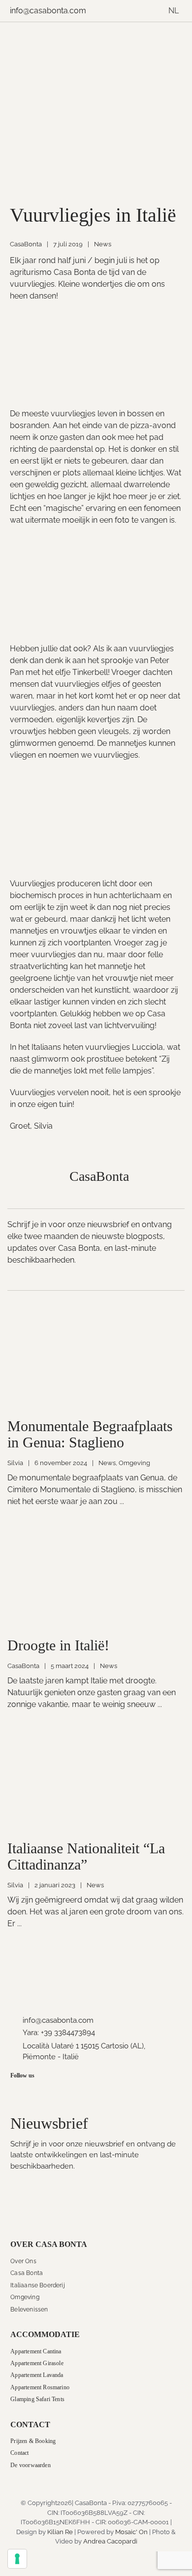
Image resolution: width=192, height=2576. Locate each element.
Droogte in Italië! (58, 1645)
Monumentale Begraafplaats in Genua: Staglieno (90, 1434)
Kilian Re (60, 2532)
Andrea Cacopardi (110, 2541)
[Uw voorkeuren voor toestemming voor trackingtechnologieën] (17, 2559)
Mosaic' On (131, 2532)
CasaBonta (26, 244)
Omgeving (134, 1463)
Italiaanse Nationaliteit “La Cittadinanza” (86, 1856)
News (103, 244)
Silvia (15, 1463)
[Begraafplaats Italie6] (96, 1314)
